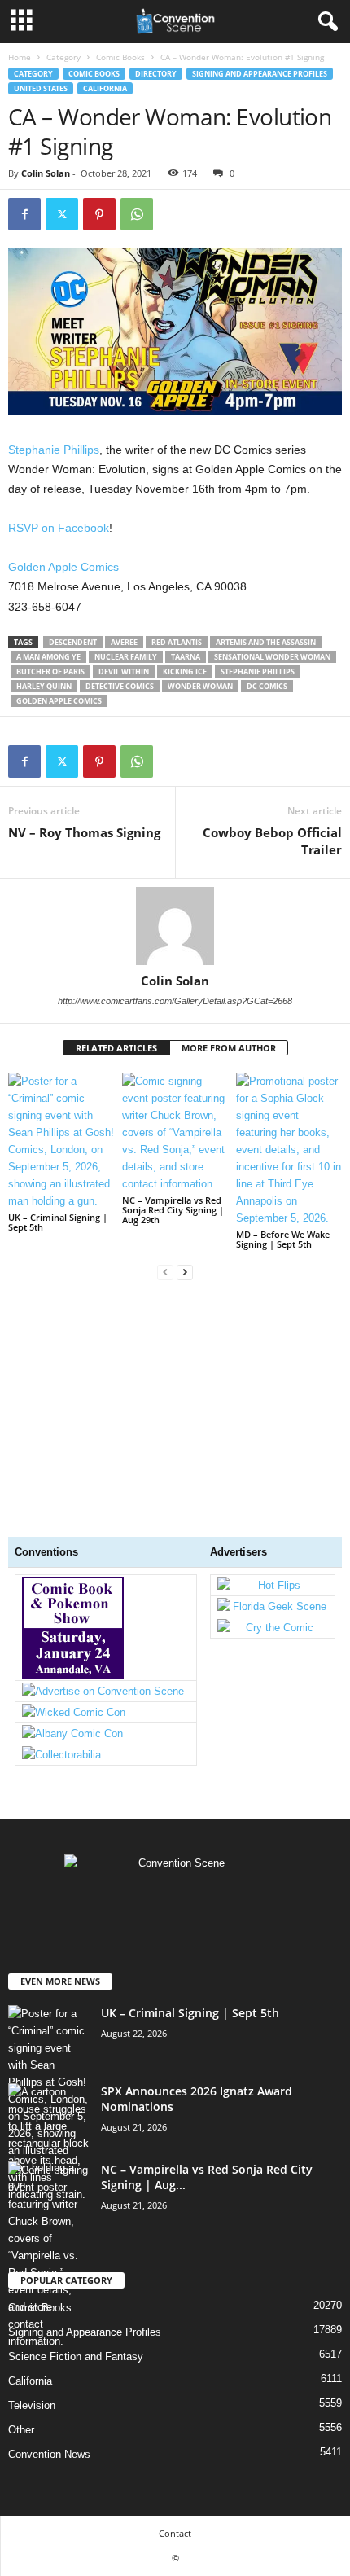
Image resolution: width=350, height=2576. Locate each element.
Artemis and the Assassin (266, 642)
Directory (156, 74)
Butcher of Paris (50, 671)
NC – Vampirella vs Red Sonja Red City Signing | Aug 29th (173, 1210)
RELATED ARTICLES (116, 1048)
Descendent (73, 642)
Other (21, 2430)
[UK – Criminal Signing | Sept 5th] (61, 1141)
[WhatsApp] (137, 214)
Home (20, 57)
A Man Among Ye (48, 657)
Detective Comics (120, 686)
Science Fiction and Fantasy (76, 2357)
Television (32, 2405)
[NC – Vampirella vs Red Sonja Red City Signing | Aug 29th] (175, 1132)
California (105, 88)
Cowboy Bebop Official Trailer (272, 841)
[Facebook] (24, 214)
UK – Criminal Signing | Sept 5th (58, 1222)
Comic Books (120, 57)
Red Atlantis (177, 642)
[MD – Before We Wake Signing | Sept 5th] (289, 1150)
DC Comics (267, 686)
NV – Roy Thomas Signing (84, 832)
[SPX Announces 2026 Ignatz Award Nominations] (49, 2143)
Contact (175, 2533)
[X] (62, 214)
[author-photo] (175, 926)
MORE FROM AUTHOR (229, 1048)
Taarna (186, 657)
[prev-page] (165, 1272)
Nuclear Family (126, 657)
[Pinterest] (99, 214)
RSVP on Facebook (59, 528)
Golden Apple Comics (63, 567)
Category (63, 57)
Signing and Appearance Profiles (260, 74)
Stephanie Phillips (54, 450)
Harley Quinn (44, 686)
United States (41, 88)
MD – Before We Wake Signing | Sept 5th (283, 1239)
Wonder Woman (200, 686)
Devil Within (124, 671)
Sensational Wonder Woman (272, 657)
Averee (124, 642)
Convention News (49, 2454)
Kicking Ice (185, 671)
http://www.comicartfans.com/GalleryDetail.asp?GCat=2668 (175, 1001)
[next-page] (185, 1272)
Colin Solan (46, 173)
